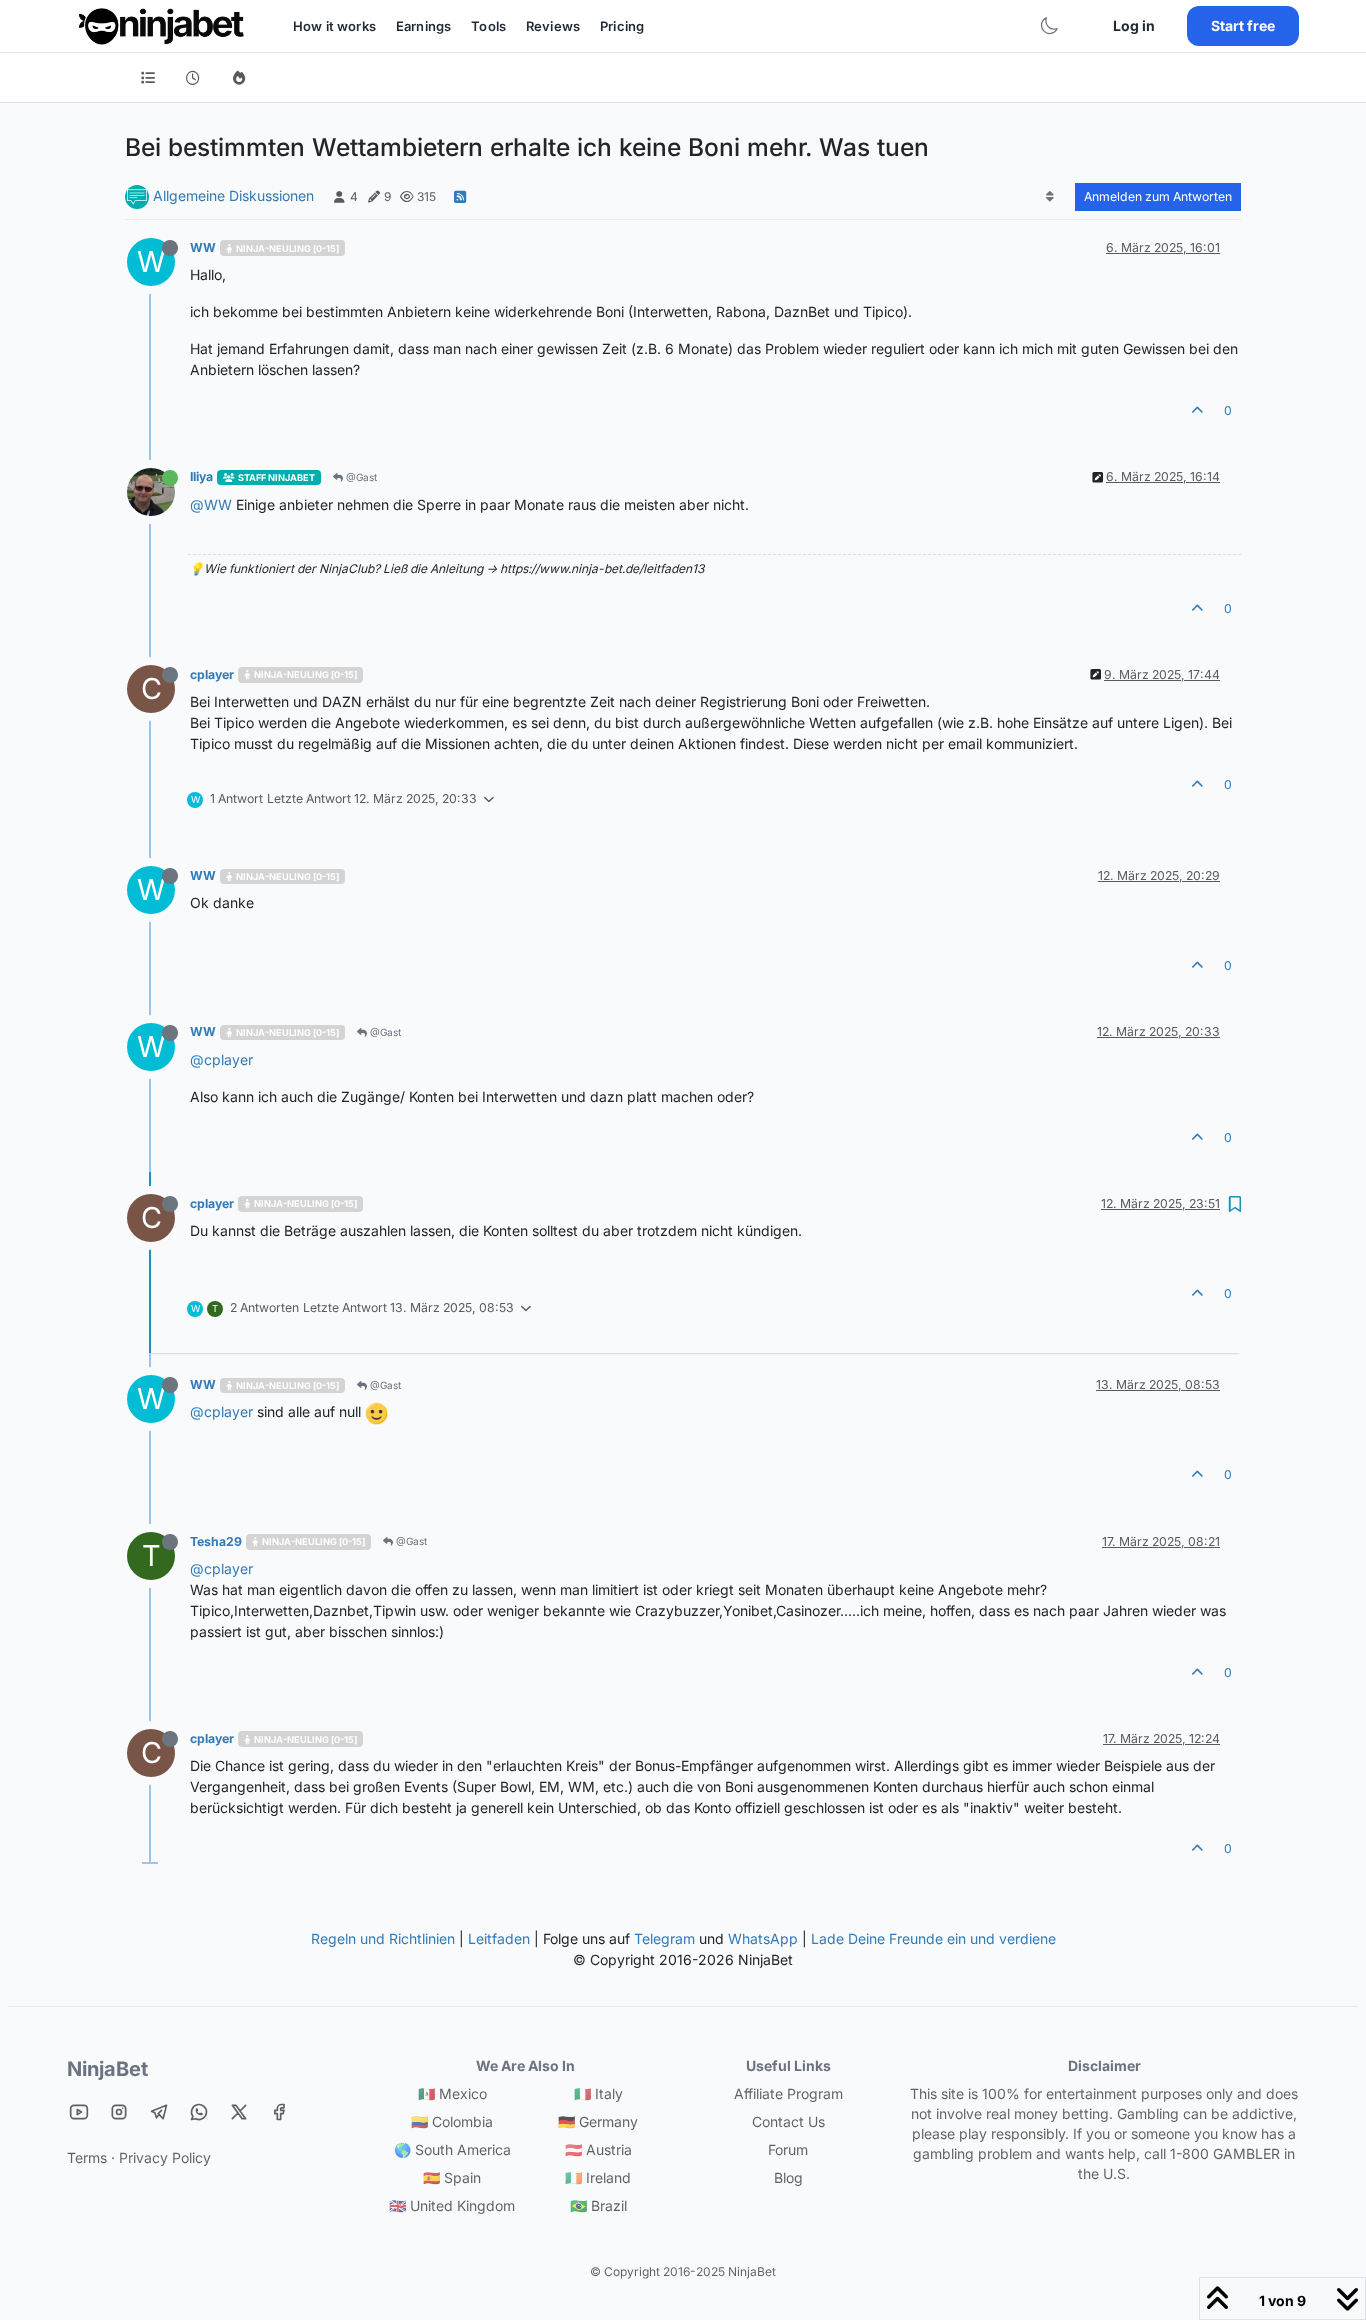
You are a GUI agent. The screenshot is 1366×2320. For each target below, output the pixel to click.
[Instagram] (119, 2111)
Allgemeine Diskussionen (233, 195)
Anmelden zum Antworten (1158, 196)
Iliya (201, 476)
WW (203, 247)
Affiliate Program (788, 2093)
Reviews (553, 26)
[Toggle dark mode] (1049, 26)
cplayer (212, 674)
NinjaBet (107, 2069)
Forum (788, 2149)
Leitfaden (499, 1938)
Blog (788, 2177)
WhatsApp (763, 1938)
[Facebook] (279, 2111)
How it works (334, 26)
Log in (1134, 25)
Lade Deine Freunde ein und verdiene (933, 1938)
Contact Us (788, 2121)
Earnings (423, 26)
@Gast (360, 477)
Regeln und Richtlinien (383, 1938)
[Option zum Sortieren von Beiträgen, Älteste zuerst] (1050, 197)
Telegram (664, 1938)
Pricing (622, 26)
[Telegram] (159, 2111)
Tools (488, 26)
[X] (239, 2111)
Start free (1243, 25)
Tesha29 (216, 1541)
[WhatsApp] (199, 2111)
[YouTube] (79, 2111)
